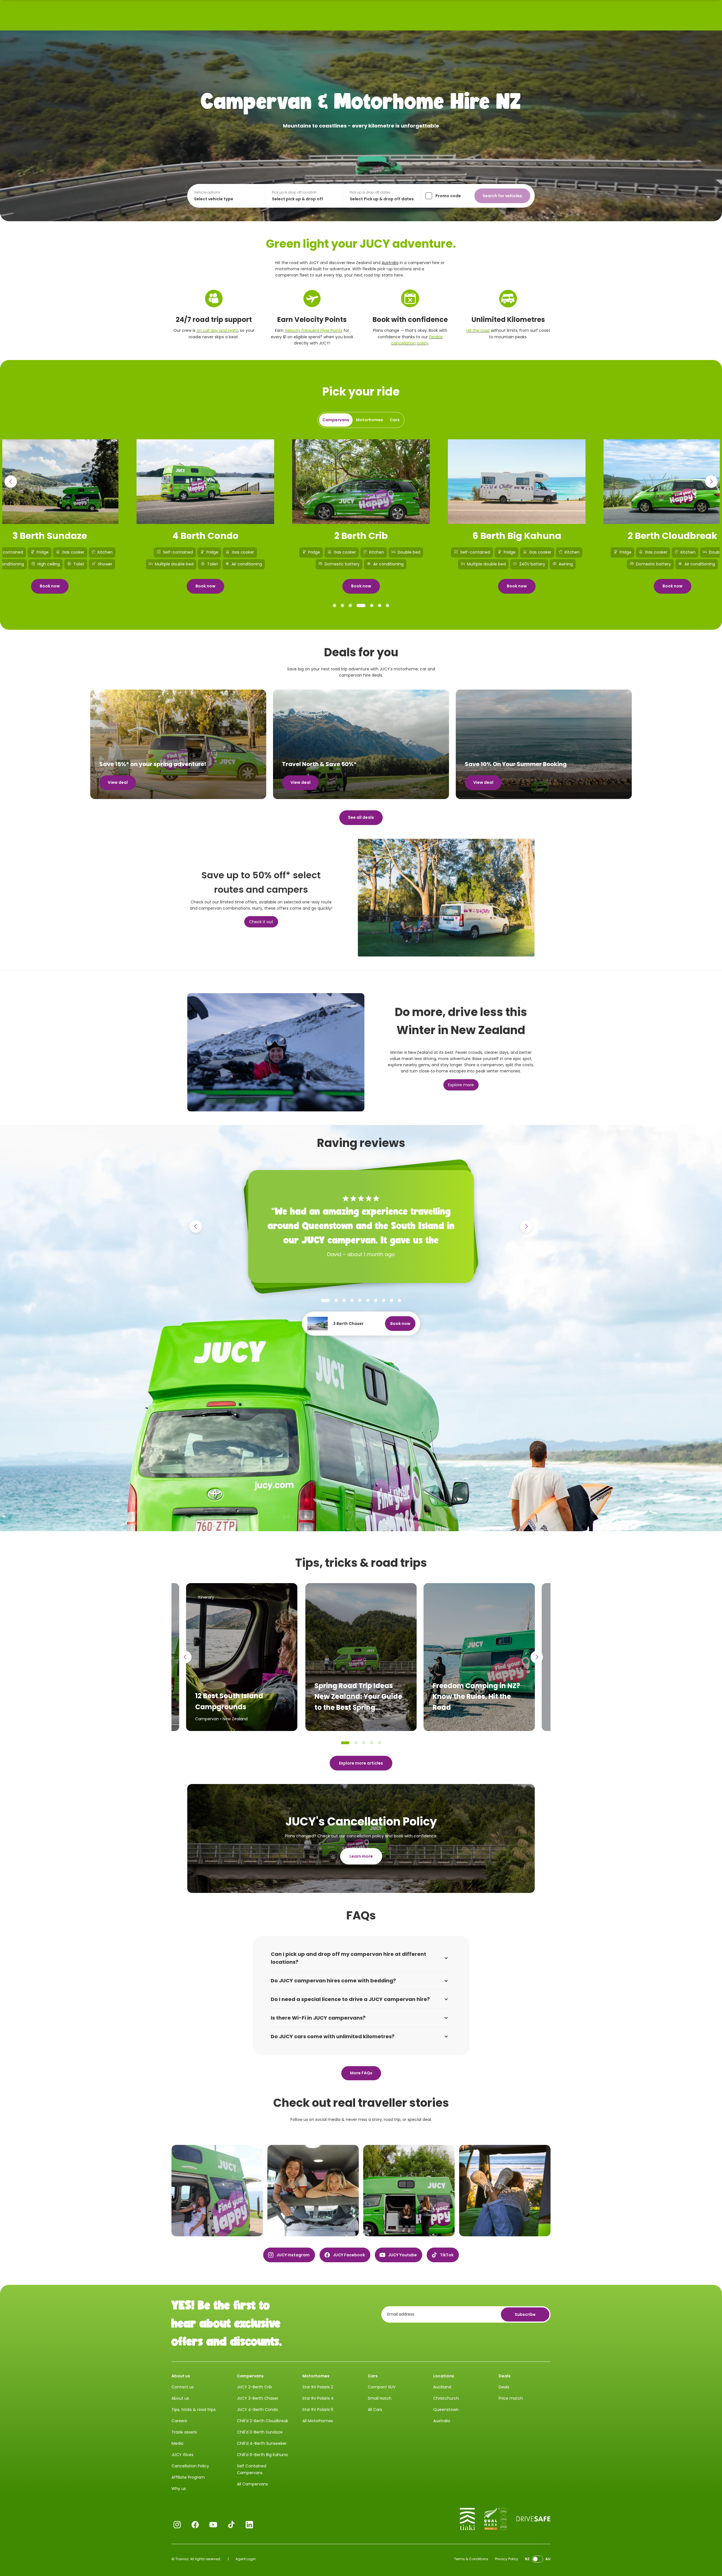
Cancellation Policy (190, 2466)
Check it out (261, 922)
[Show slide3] (350, 605)
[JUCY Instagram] (177, 2525)
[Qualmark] (496, 2519)
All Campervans (252, 2484)
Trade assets (184, 2432)
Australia (390, 263)
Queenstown (446, 2410)
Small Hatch (380, 2398)
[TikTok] (231, 2525)
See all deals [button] (361, 817)
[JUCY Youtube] (213, 2525)
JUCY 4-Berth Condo (257, 2410)
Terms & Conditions (471, 2559)
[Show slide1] (334, 605)
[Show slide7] (388, 605)
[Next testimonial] (526, 1226)
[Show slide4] (361, 605)
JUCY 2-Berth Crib (255, 2387)
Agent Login (246, 2559)
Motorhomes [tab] (369, 420)
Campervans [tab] (336, 420)
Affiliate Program (188, 2477)
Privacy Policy (507, 2559)
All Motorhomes (318, 2421)
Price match (511, 2398)
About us (180, 2398)
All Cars (375, 2410)
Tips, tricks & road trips (194, 2410)
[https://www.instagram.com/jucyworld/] (217, 2191)
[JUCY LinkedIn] (249, 2525)
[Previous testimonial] (196, 1226)
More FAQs (361, 2073)
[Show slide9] (391, 1300)
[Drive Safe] (533, 2519)
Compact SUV (382, 2387)
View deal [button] (118, 782)
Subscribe (525, 2314)
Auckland (442, 2387)
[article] (361, 1657)
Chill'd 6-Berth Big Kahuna (262, 2455)
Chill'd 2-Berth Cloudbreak (263, 2421)
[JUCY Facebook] (195, 2525)
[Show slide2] (342, 605)
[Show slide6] (380, 605)
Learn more (361, 1856)
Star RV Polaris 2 (318, 2387)
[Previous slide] (11, 482)
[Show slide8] (384, 1300)
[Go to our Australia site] (538, 2559)
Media (177, 2443)
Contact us (183, 2387)
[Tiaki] (467, 2519)
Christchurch (446, 2398)
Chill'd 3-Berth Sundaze (260, 2432)
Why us (179, 2489)
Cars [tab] (395, 420)
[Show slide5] (372, 605)
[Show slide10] (399, 1300)
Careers (179, 2421)
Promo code (448, 196)
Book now (50, 586)
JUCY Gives (182, 2455)
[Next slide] (711, 482)
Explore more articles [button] (361, 1763)
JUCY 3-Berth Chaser (258, 2398)
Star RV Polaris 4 (318, 2398)
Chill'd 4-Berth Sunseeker (262, 2443)
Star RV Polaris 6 (318, 2410)
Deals (504, 2387)
